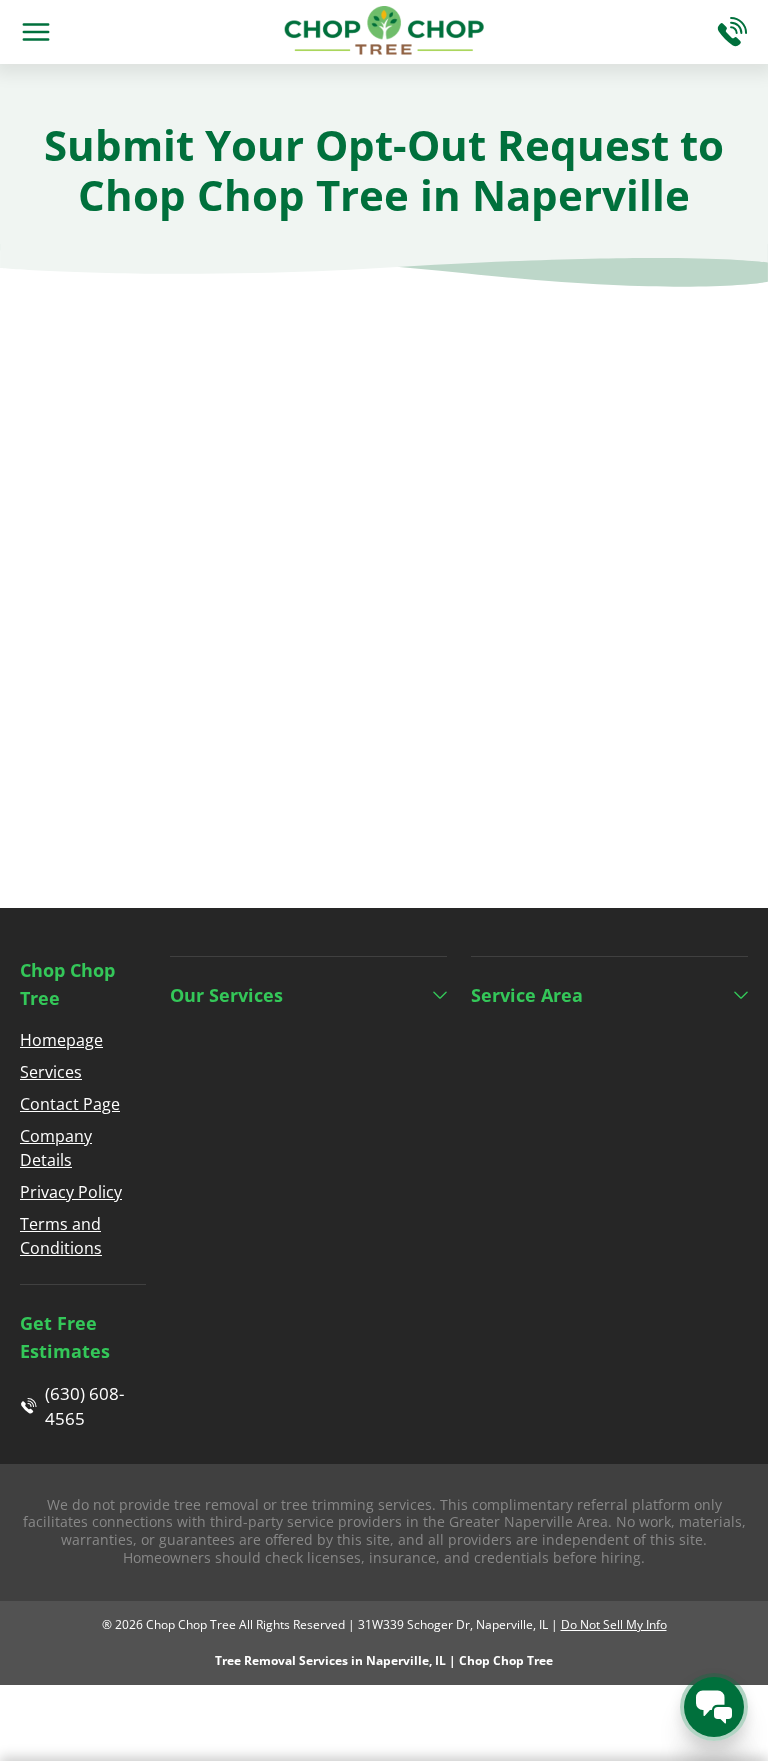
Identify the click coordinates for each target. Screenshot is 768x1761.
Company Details (56, 1148)
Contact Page (70, 1104)
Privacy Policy (71, 1192)
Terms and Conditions (61, 1236)
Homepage (61, 1040)
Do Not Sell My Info (614, 1624)
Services (51, 1072)
